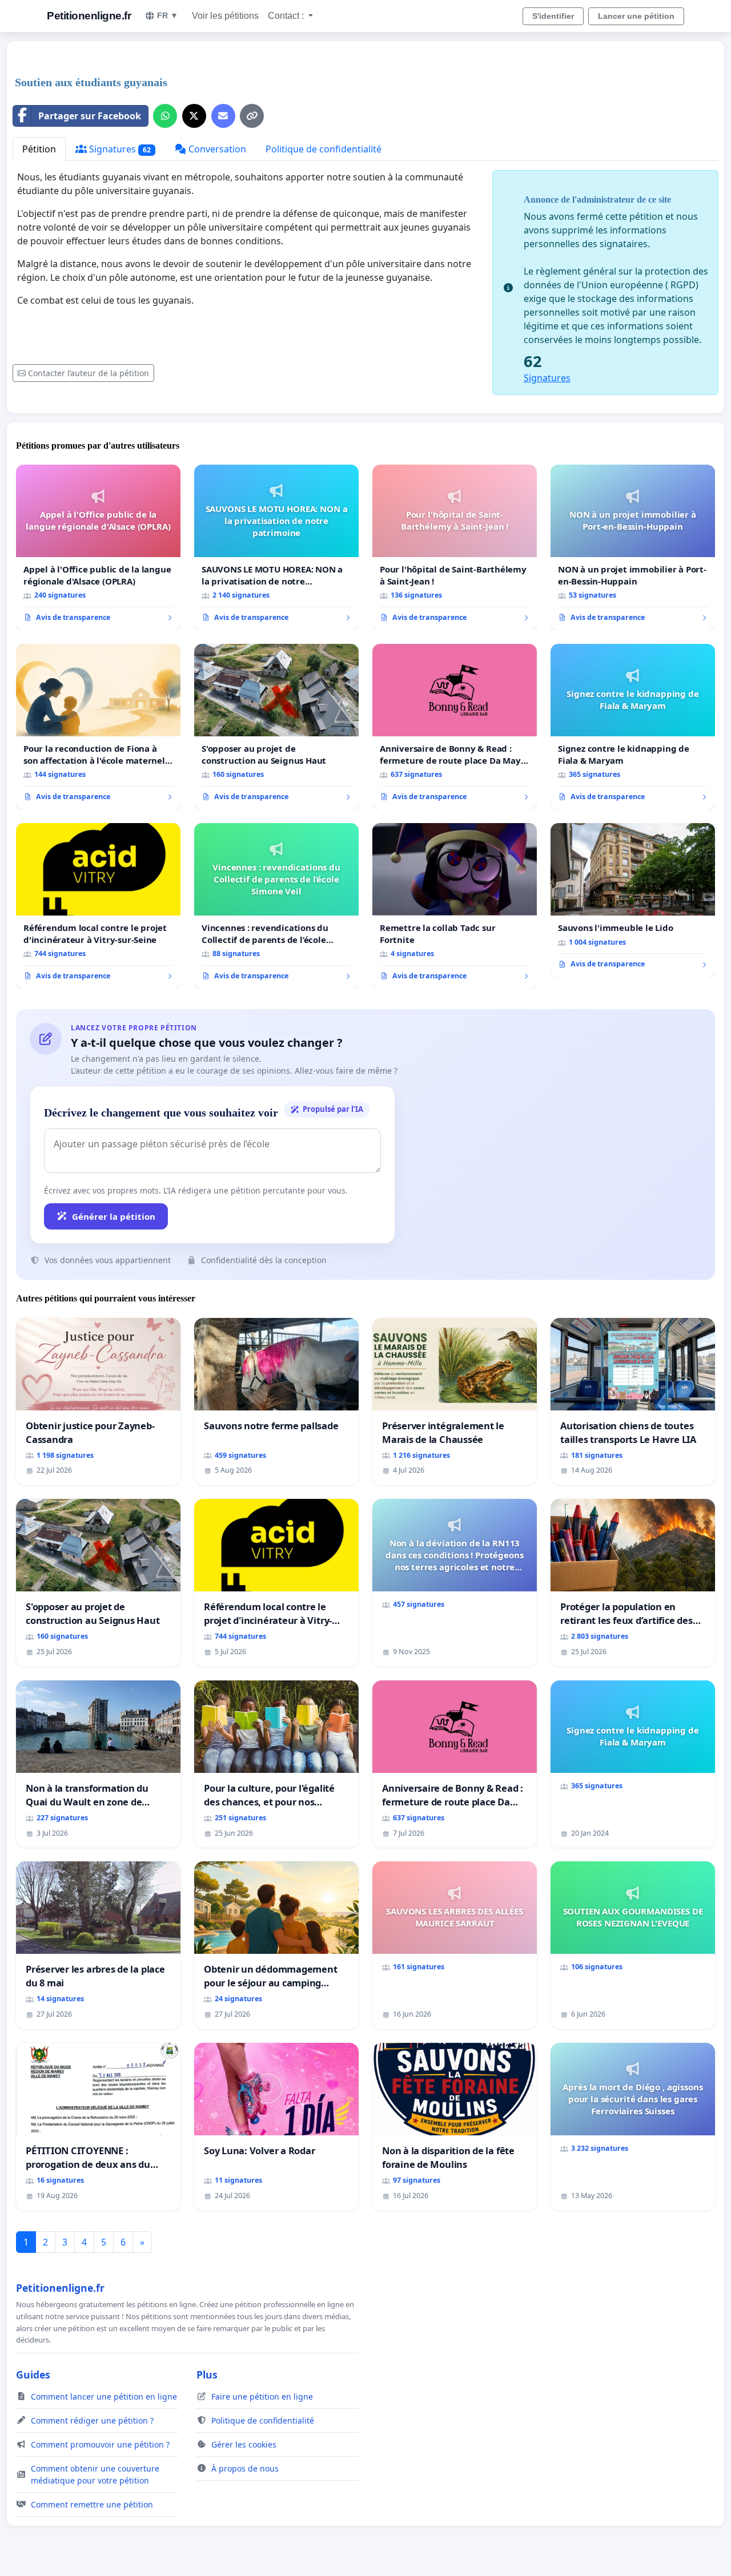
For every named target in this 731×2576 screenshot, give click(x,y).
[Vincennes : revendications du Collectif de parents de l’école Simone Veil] (276, 906)
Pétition (39, 149)
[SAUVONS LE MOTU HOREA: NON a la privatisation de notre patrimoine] (276, 547)
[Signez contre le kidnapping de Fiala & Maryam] (633, 727)
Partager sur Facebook (90, 116)
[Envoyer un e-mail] (223, 116)
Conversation (216, 149)
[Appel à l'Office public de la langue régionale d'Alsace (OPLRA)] (98, 547)
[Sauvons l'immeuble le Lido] (633, 900)
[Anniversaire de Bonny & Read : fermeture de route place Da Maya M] (455, 727)
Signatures (119, 149)
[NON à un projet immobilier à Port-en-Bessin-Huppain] (633, 547)
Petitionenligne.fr (89, 16)
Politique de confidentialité (324, 149)
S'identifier (553, 16)
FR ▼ (168, 15)
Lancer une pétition (636, 16)
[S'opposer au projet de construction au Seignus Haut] (276, 727)
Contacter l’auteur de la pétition (89, 373)
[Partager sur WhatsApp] (165, 116)
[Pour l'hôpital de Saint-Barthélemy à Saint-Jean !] (455, 547)
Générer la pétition (114, 1216)
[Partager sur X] (194, 116)
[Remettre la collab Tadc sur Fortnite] (455, 906)
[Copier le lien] (252, 116)
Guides (33, 2375)
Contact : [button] (287, 16)
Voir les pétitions (225, 16)
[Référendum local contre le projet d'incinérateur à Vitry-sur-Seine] (98, 906)
